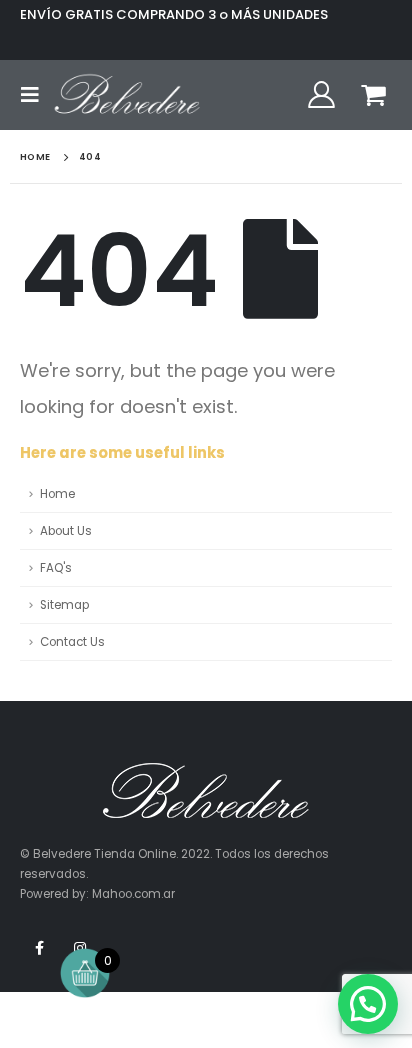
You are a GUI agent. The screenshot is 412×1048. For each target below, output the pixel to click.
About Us (66, 531)
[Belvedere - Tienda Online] (127, 95)
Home (57, 494)
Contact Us (72, 642)
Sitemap (64, 605)
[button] (368, 1004)
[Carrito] (374, 95)
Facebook (39, 948)
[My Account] (321, 95)
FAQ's (56, 568)
